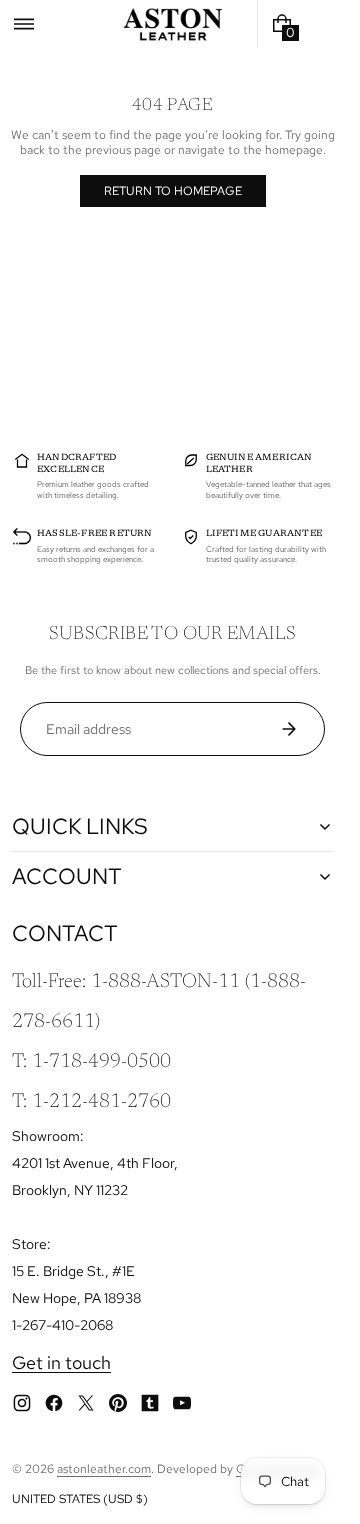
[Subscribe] (296, 729)
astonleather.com (104, 1469)
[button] (24, 24)
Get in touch (61, 1362)
